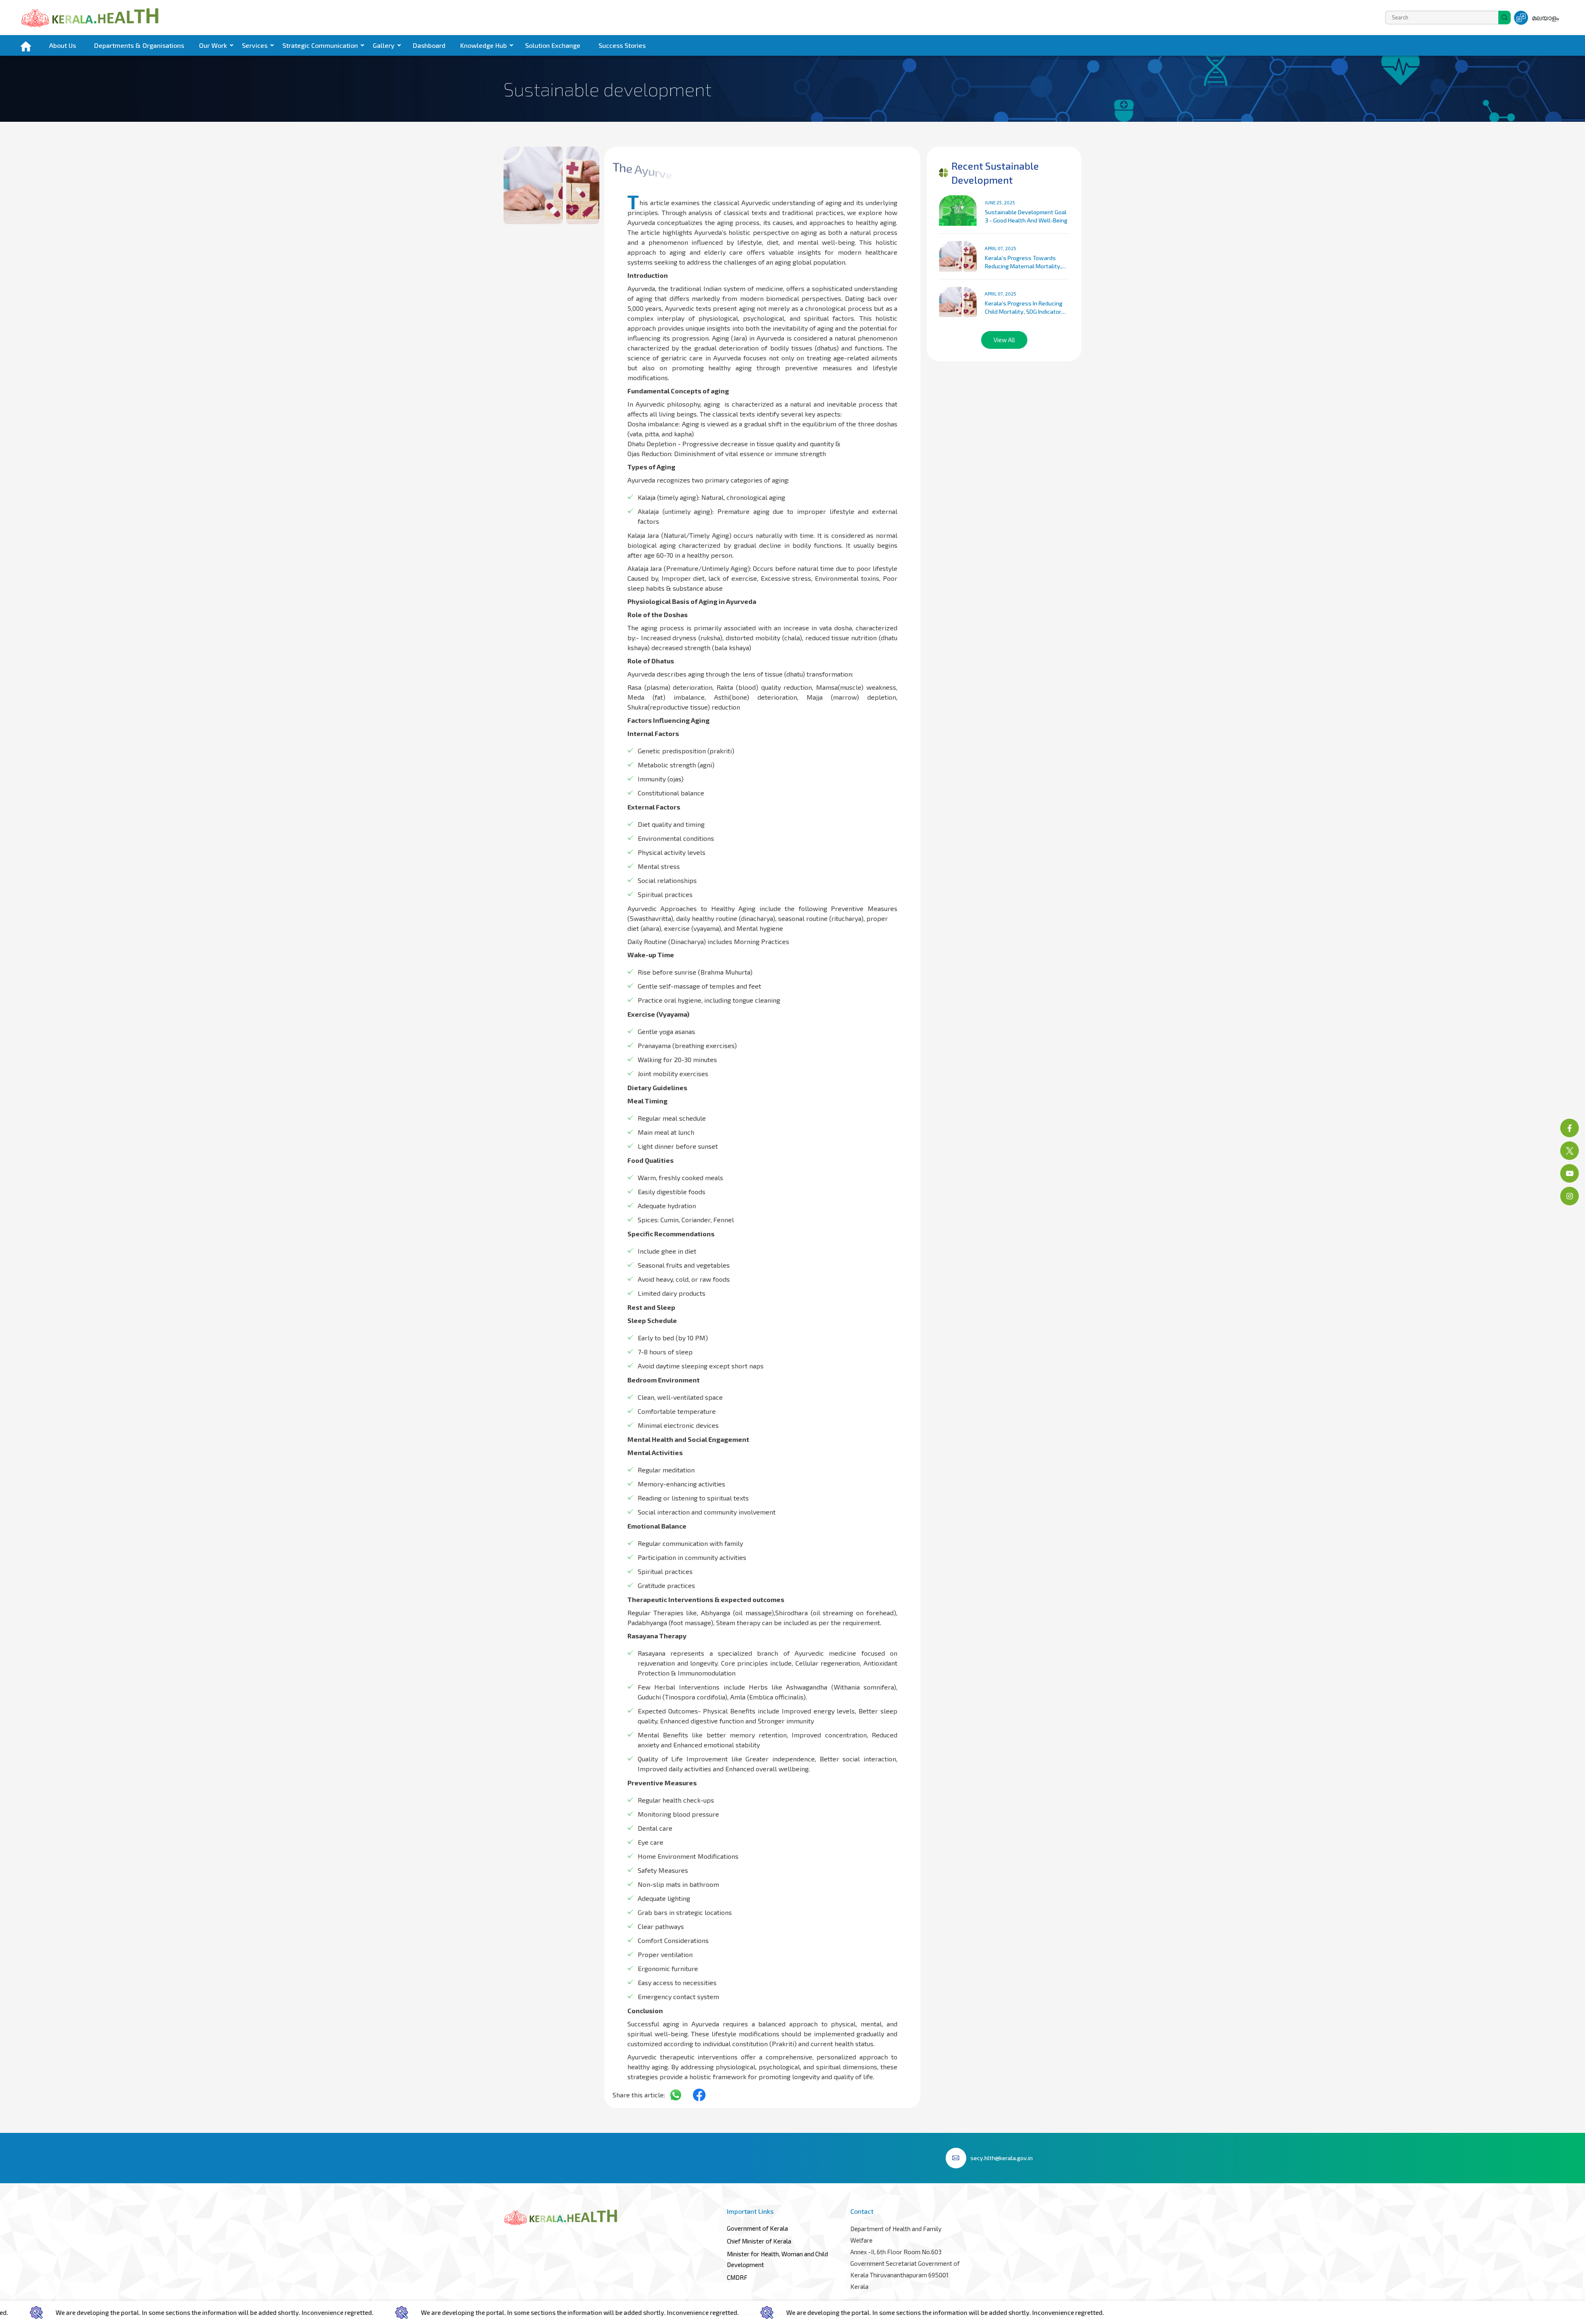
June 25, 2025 (1000, 202)
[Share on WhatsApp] (679, 2095)
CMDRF (737, 2277)
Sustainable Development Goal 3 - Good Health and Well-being (1026, 216)
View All (1004, 340)
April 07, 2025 (1001, 248)
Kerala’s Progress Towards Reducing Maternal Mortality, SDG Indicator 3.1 (1023, 262)
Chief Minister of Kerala (759, 2241)
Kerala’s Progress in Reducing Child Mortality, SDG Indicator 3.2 (1024, 308)
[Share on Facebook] (702, 2095)
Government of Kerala (757, 2228)
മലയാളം (1545, 18)
